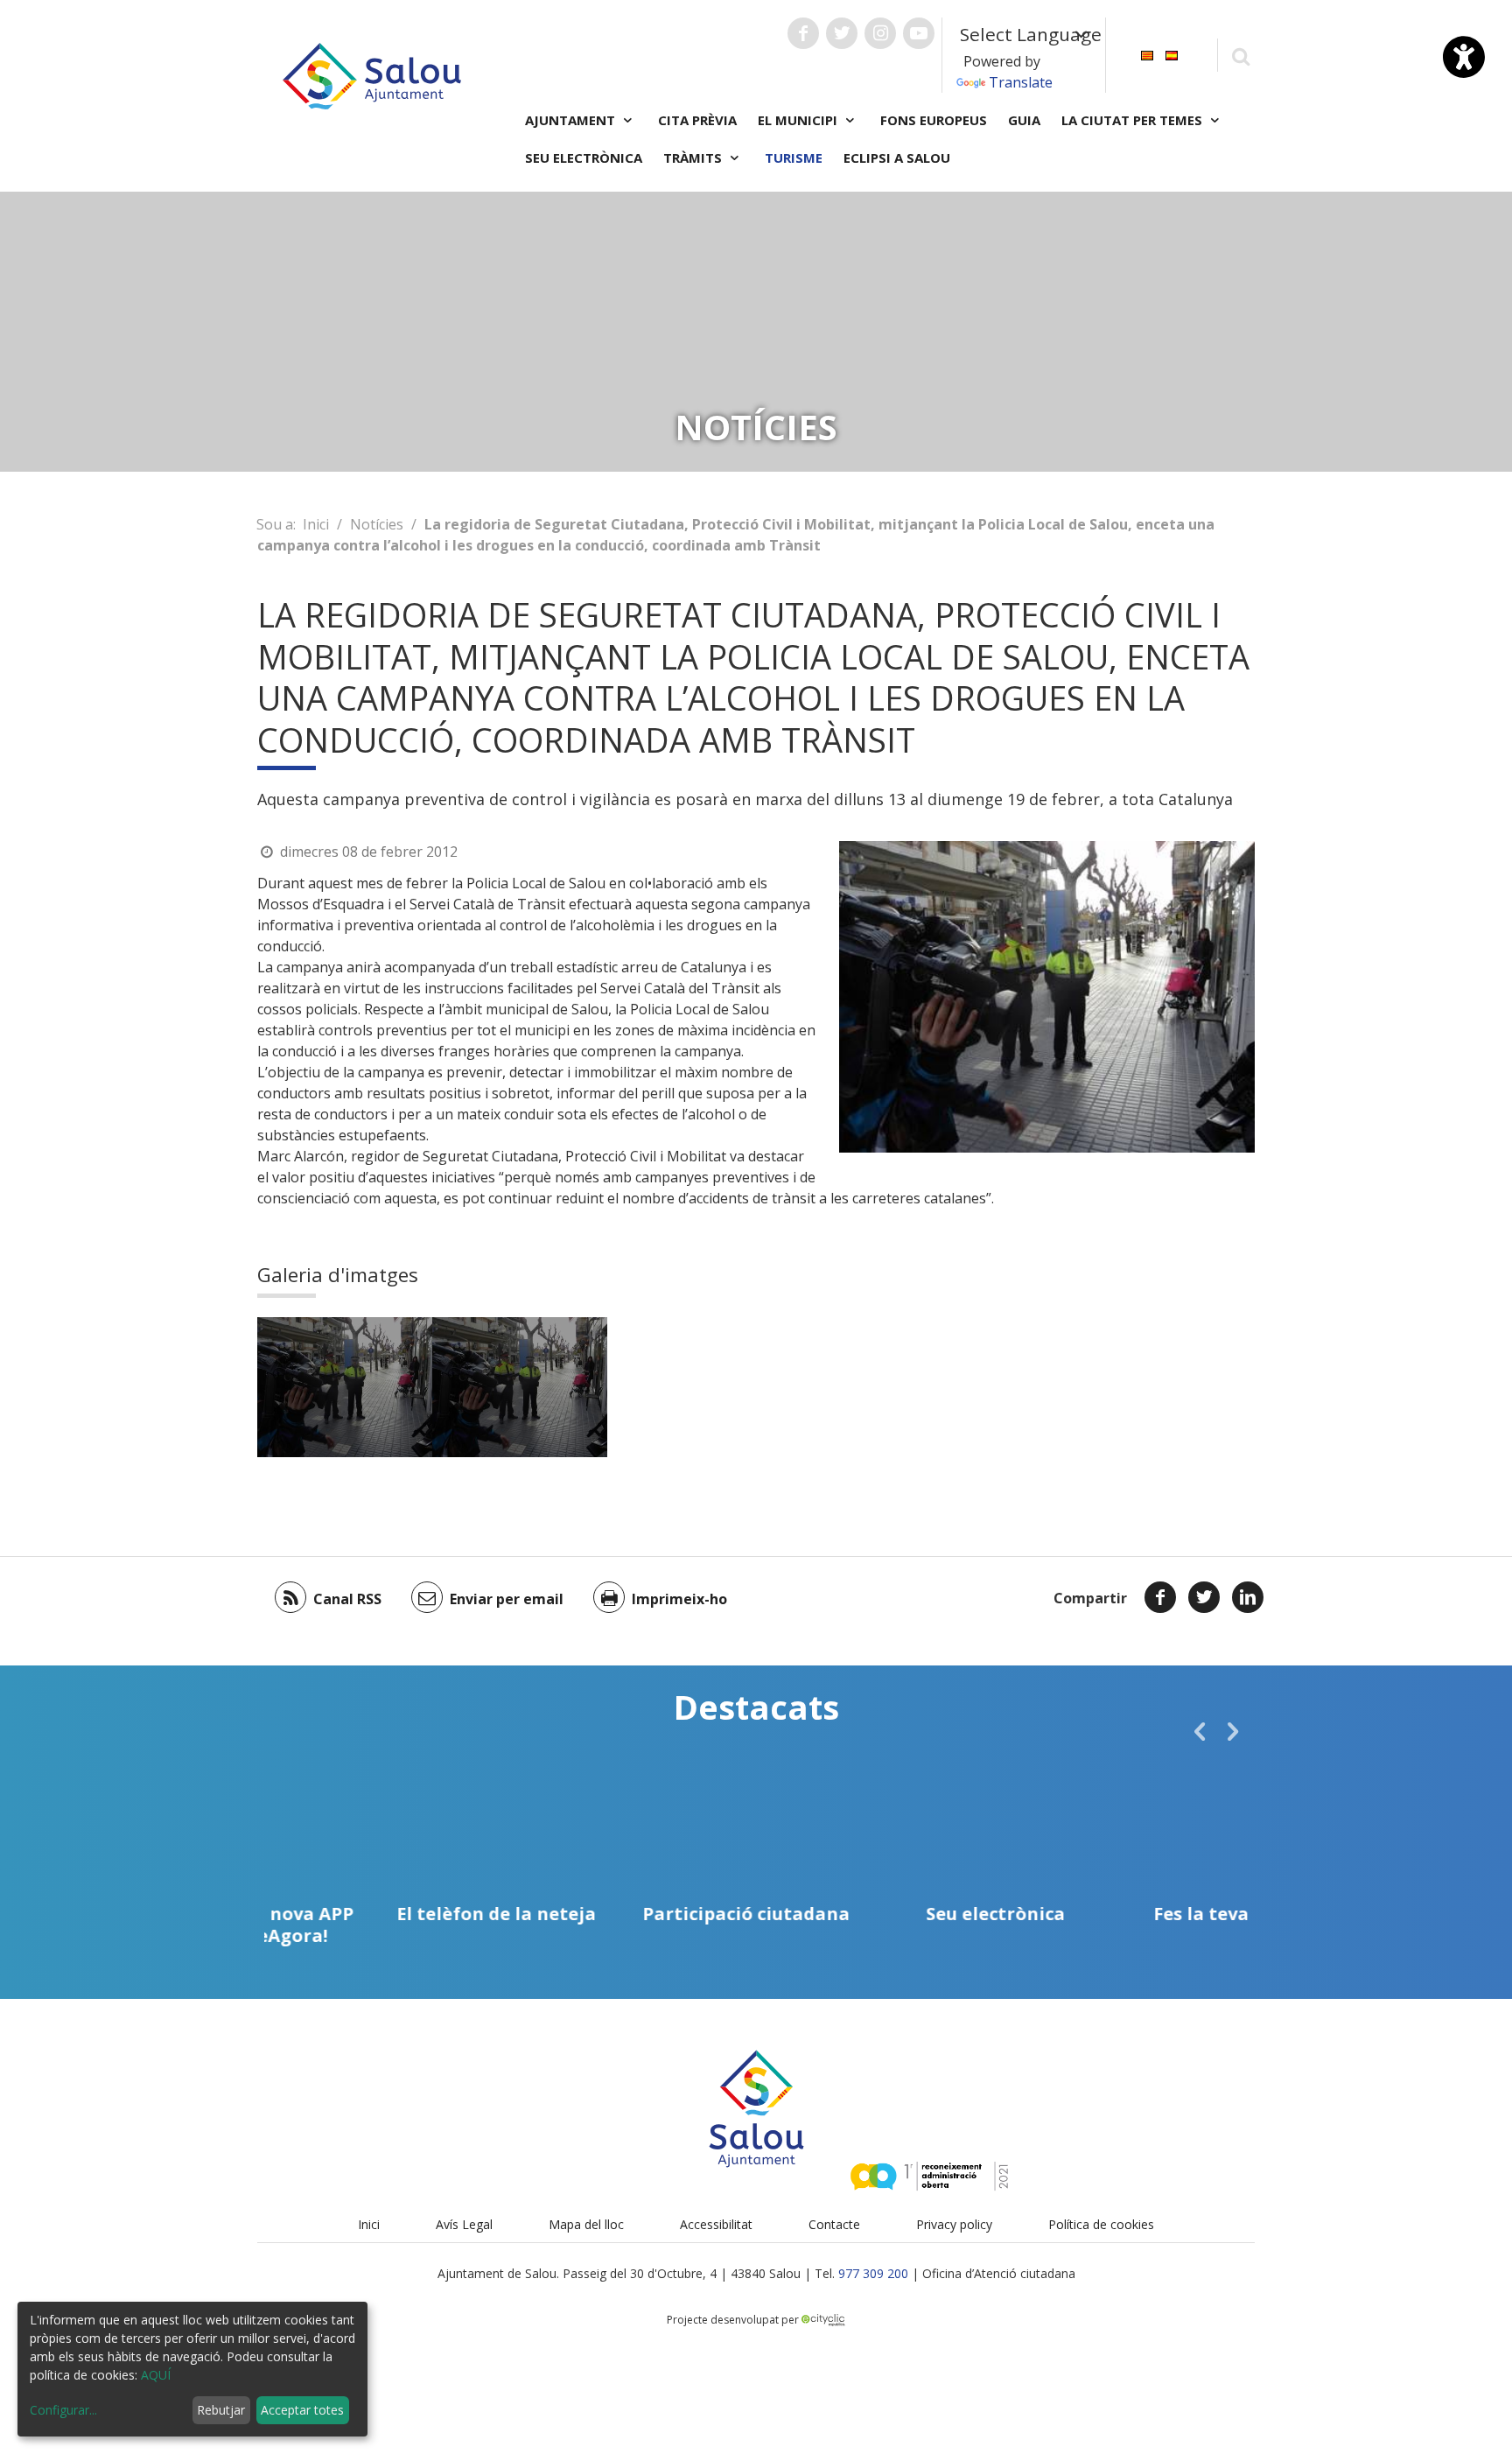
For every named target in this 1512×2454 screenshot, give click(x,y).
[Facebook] (1160, 1597)
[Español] (1172, 54)
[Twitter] (1204, 1597)
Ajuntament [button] (572, 120)
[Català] (1147, 54)
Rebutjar (221, 2410)
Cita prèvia (697, 120)
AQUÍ (156, 2375)
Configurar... (63, 2410)
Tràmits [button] (694, 158)
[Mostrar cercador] (1240, 56)
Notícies (377, 524)
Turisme (794, 158)
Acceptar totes (302, 2410)
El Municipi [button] (799, 120)
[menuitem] (1147, 54)
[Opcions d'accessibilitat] (1464, 57)
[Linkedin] (1248, 1597)
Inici (316, 524)
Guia (1024, 120)
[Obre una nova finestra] (803, 33)
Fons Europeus (934, 120)
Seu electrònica (584, 158)
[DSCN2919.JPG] (345, 1387)
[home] (372, 74)
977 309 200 (873, 2273)
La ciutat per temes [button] (1134, 120)
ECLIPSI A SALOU (897, 158)
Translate (1021, 82)
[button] (1200, 1731)
